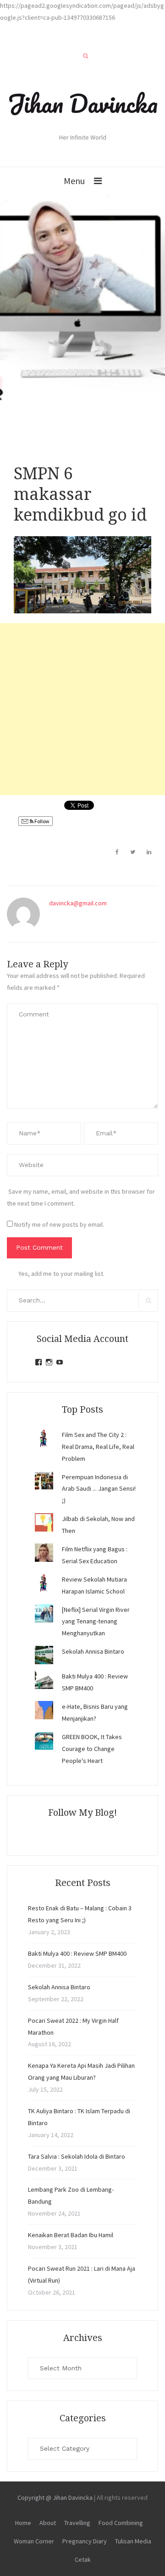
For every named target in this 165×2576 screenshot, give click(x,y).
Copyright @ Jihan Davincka (55, 2497)
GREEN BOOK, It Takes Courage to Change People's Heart (92, 1749)
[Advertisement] (82, 709)
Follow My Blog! (82, 1813)
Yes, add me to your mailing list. (61, 1274)
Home (23, 2523)
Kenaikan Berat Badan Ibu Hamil (71, 2235)
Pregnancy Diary (85, 2541)
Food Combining (121, 2523)
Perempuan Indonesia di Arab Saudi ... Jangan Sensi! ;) (99, 1489)
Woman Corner (34, 2541)
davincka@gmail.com (78, 903)
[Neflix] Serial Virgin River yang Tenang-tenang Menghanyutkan (96, 1622)
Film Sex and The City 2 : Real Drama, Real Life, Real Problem (98, 1447)
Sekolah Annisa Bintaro (93, 1651)
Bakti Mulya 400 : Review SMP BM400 (77, 1953)
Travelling (77, 2523)
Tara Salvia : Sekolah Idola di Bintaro (77, 2156)
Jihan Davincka (82, 103)
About (48, 2523)
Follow (41, 821)
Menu (74, 181)
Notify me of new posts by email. (59, 1224)
